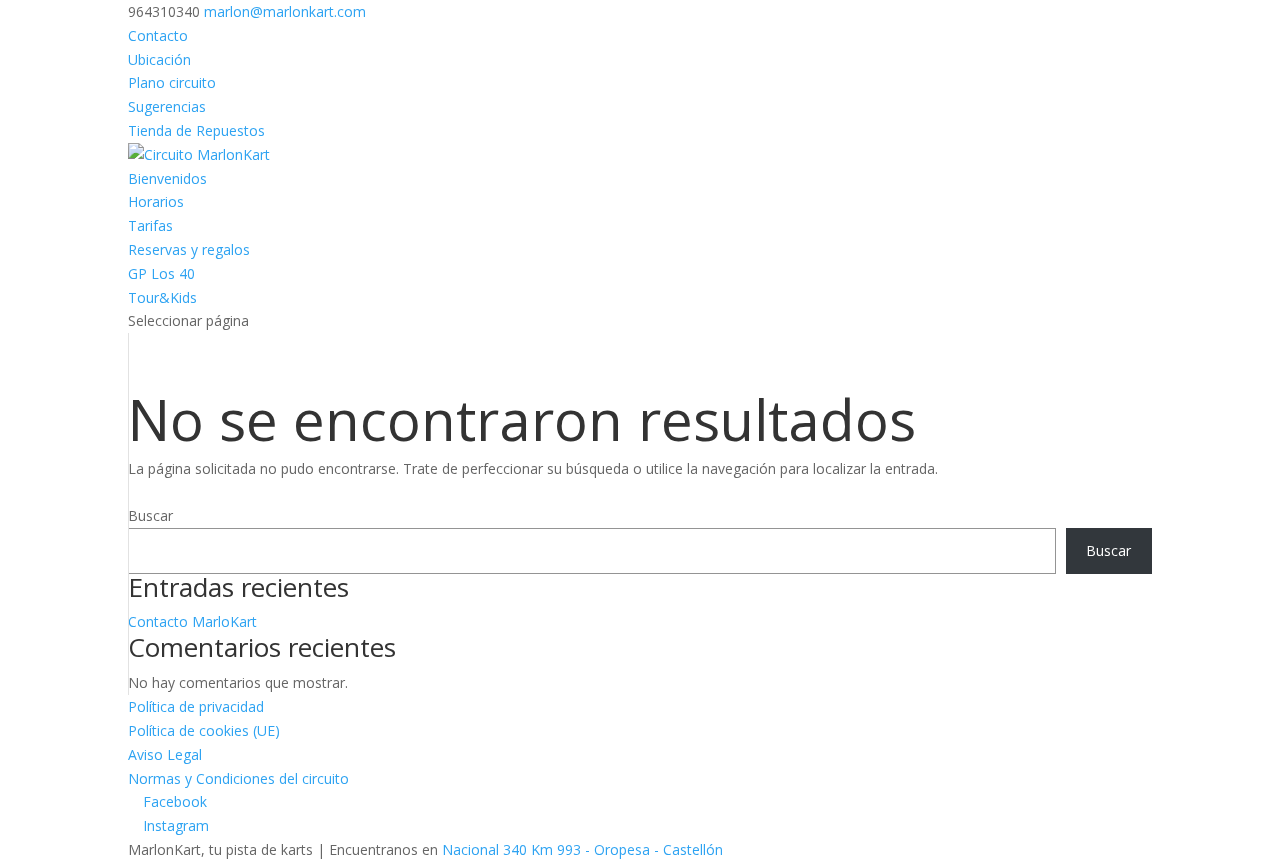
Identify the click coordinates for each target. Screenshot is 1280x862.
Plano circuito (172, 82)
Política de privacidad (196, 706)
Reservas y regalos (189, 249)
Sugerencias (167, 106)
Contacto (158, 35)
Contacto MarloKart (192, 621)
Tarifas (150, 225)
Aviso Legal (165, 754)
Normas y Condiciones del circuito (238, 778)
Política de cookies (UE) (204, 730)
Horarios (156, 201)
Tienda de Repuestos (196, 130)
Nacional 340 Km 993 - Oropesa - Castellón (582, 849)
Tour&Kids (162, 297)
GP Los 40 (161, 273)
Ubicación (159, 59)
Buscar (150, 515)
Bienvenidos (167, 178)
